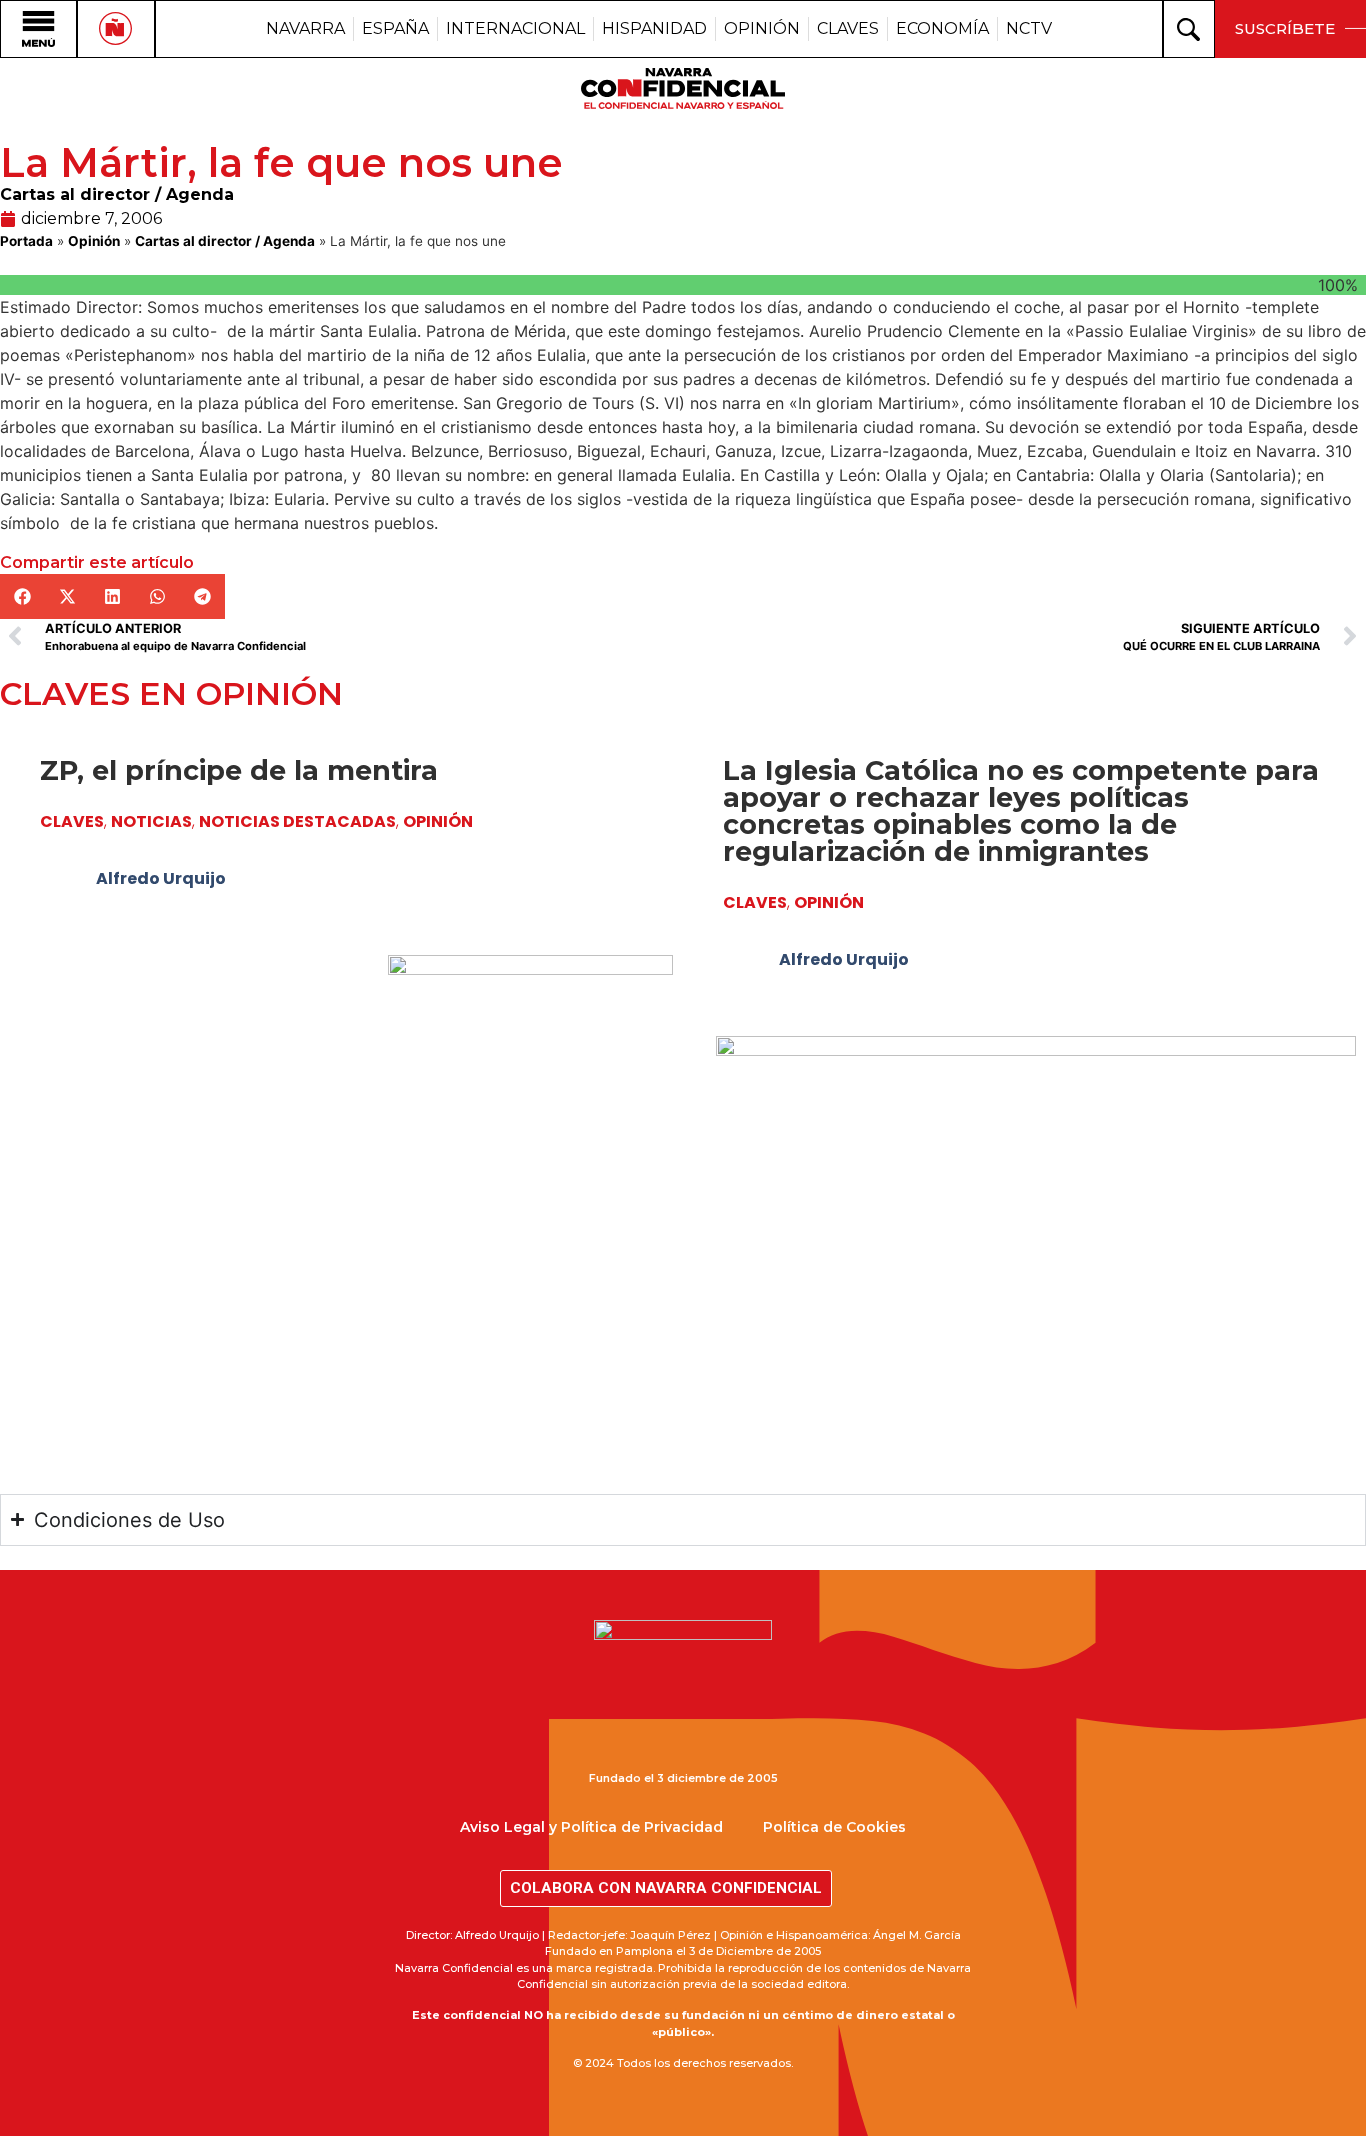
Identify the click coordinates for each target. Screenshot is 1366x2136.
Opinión (94, 241)
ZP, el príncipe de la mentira (239, 770)
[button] (22, 596)
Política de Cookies (834, 1827)
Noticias (151, 821)
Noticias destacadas (297, 821)
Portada (26, 241)
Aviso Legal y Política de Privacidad (591, 1827)
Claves (72, 821)
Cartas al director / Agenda (117, 194)
